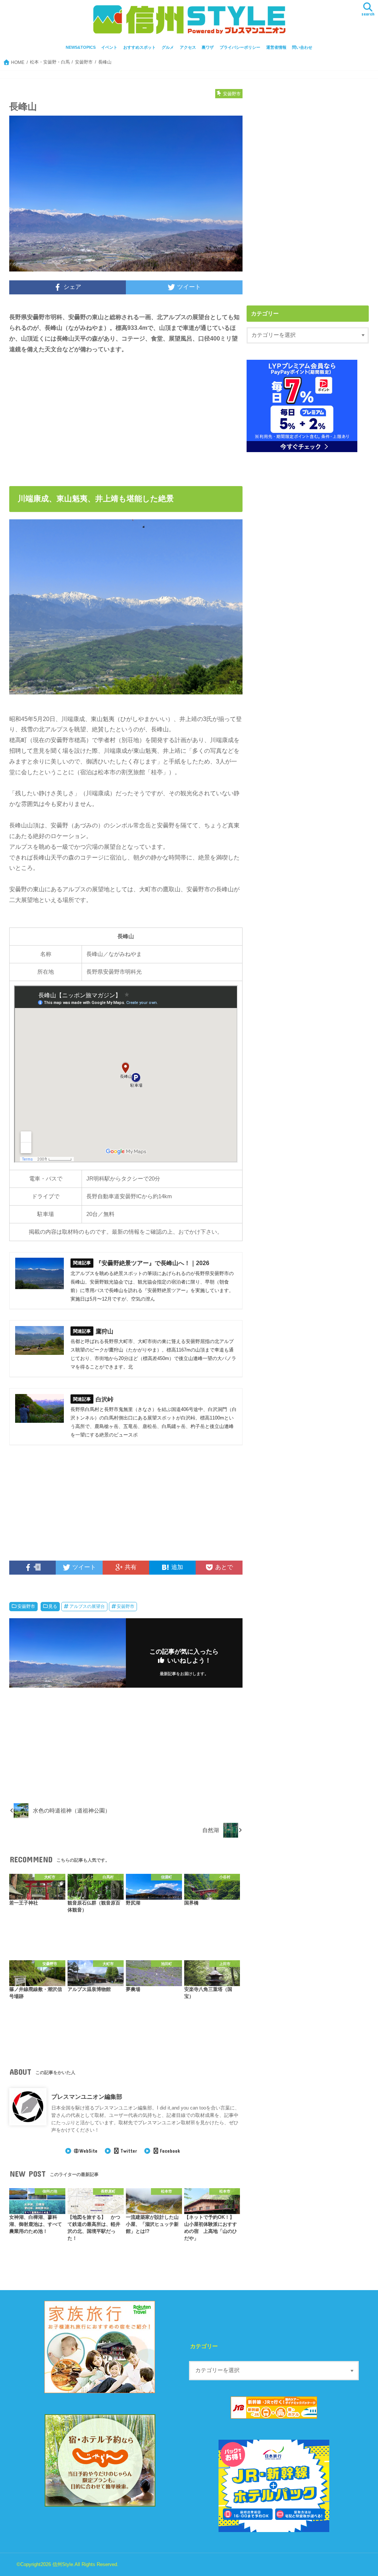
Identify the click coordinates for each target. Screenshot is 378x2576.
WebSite (88, 2151)
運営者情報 (276, 47)
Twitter (128, 2151)
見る (53, 1606)
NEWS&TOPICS (81, 47)
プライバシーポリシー (240, 47)
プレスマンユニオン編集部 (87, 2097)
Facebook (170, 2151)
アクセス (188, 47)
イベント (109, 47)
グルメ (168, 47)
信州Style (63, 2564)
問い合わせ (302, 47)
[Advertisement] (71, 416)
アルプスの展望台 (87, 1606)
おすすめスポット (140, 47)
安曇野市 (26, 1606)
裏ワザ (208, 47)
